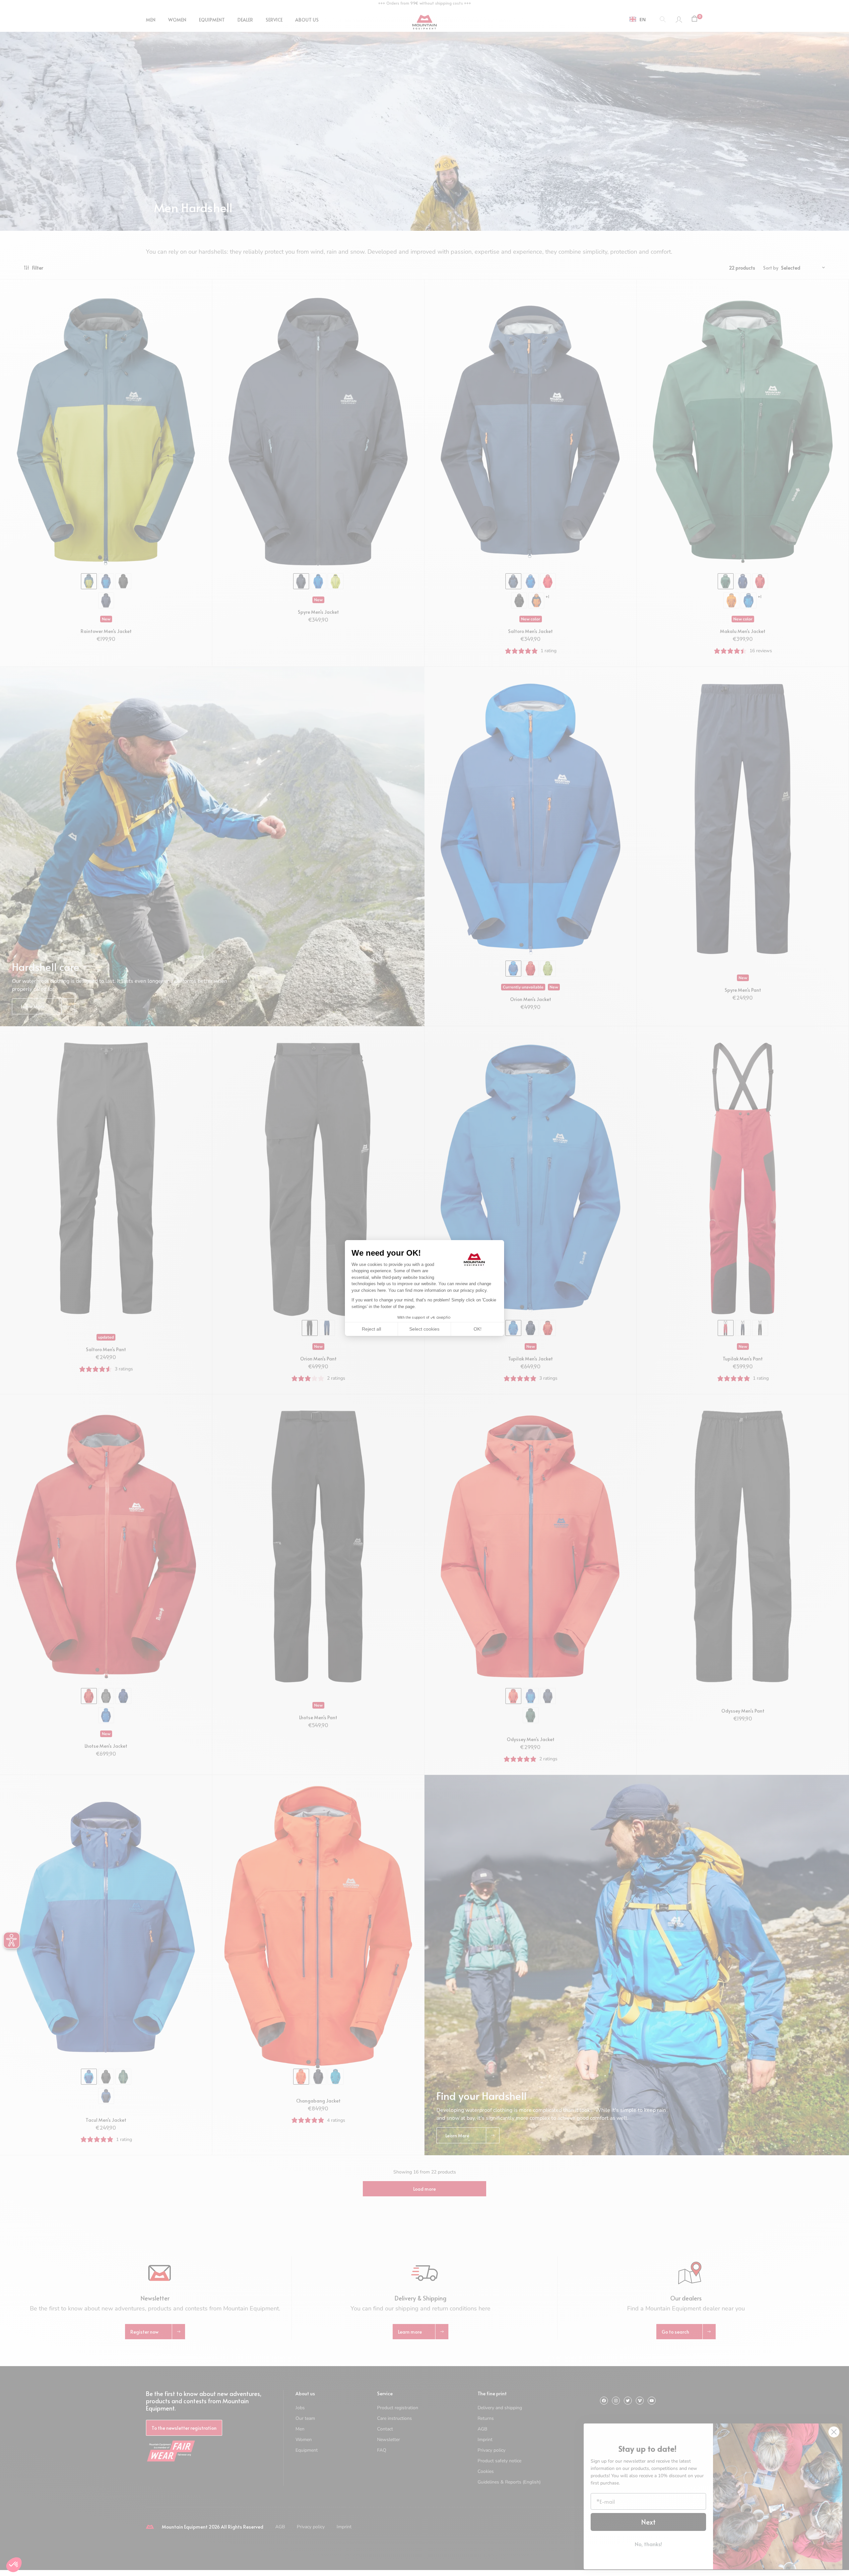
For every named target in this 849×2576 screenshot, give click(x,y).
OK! (478, 1329)
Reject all (371, 1329)
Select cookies (424, 1329)
